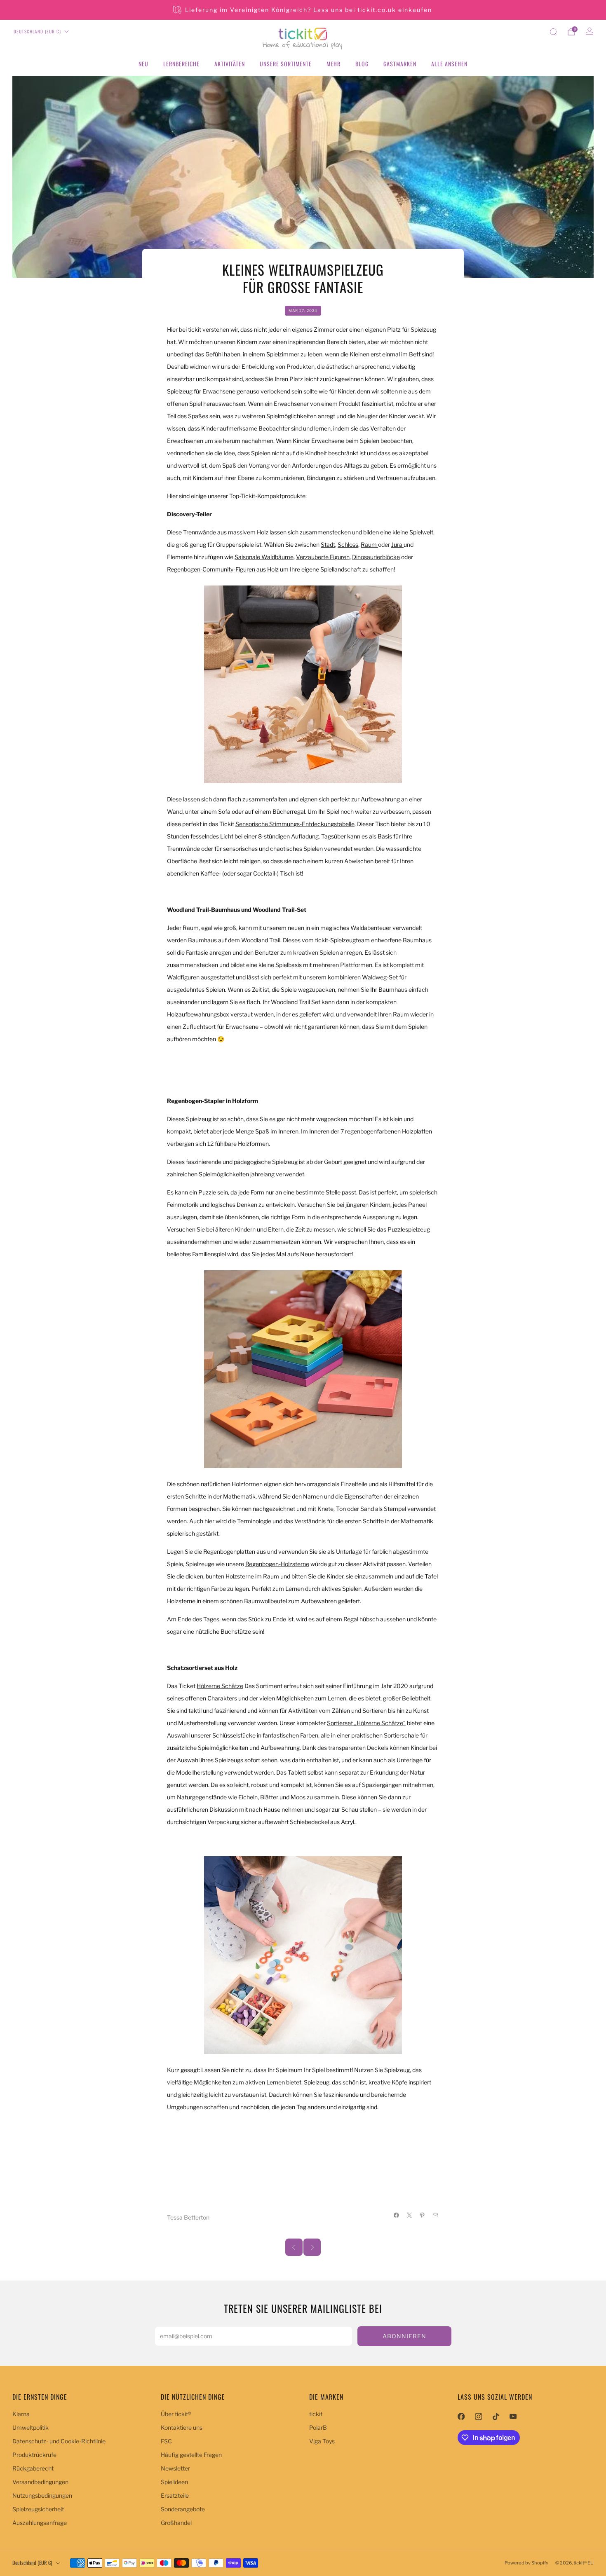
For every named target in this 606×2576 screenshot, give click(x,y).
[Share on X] (410, 2215)
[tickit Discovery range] (303, 684)
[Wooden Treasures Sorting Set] (303, 1955)
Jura (397, 544)
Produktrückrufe (34, 2455)
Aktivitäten (230, 64)
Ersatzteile (175, 2495)
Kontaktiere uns (182, 2427)
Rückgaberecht (33, 2468)
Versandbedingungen (40, 2482)
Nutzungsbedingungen (42, 2495)
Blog (362, 64)
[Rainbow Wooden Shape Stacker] (303, 1369)
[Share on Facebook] (397, 2215)
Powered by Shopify (526, 2563)
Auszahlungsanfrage (40, 2523)
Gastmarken (400, 64)
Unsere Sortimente (286, 64)
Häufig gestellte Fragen (191, 2455)
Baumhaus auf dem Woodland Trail (234, 940)
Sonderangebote (183, 2509)
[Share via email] (436, 2215)
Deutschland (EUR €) (37, 31)
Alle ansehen (449, 64)
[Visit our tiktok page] (496, 2417)
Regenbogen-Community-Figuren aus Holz (223, 569)
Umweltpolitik (31, 2427)
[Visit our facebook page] (461, 2417)
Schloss (348, 544)
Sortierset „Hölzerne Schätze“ (366, 1723)
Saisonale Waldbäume (264, 557)
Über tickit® (176, 2414)
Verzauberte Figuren (323, 557)
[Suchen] (553, 32)
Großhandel (176, 2523)
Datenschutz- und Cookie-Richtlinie (59, 2441)
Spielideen (174, 2482)
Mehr (334, 64)
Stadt (328, 544)
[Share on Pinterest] (423, 2215)
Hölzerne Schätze (220, 1686)
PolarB (318, 2427)
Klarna (21, 2414)
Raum (369, 544)
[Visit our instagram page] (478, 2417)
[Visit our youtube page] (513, 2417)
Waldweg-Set (380, 977)
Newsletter (175, 2468)
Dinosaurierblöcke (376, 557)
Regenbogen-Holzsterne (277, 1564)
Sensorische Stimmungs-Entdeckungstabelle (295, 824)
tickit (316, 2414)
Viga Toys (322, 2441)
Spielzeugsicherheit (38, 2509)
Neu (143, 64)
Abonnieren (404, 2336)
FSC (166, 2441)
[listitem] (303, 10)
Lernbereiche (181, 64)
